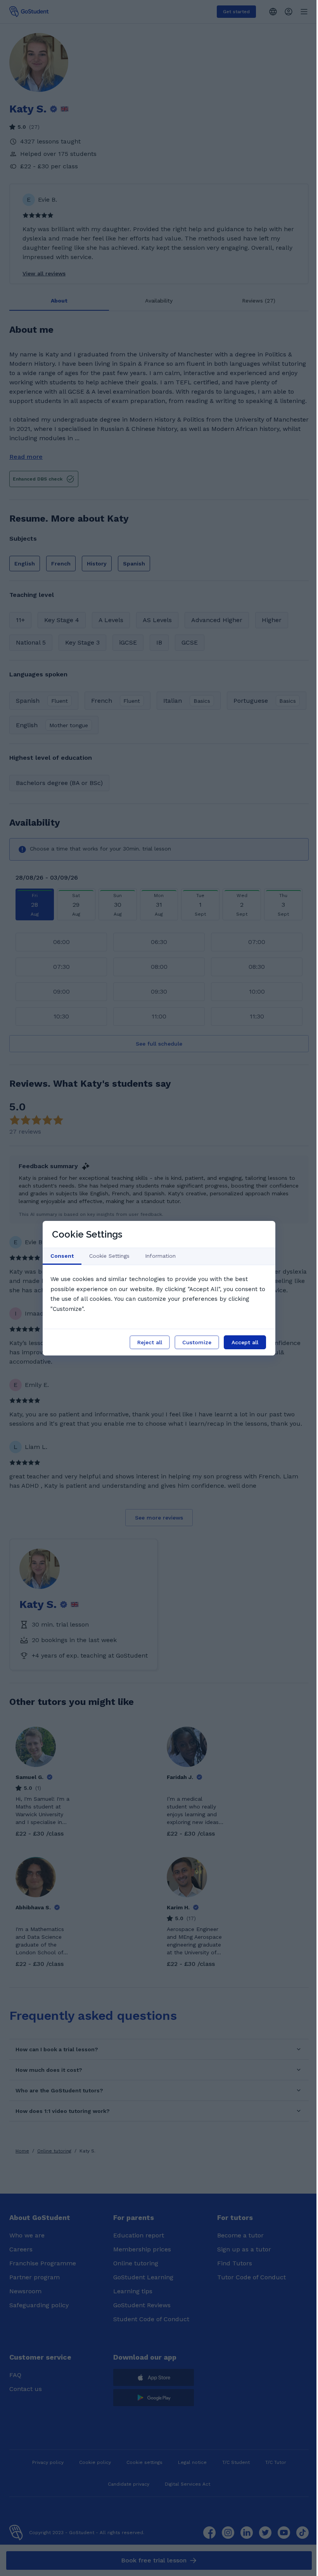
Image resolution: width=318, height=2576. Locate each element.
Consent (62, 1256)
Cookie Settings (109, 1256)
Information (160, 1256)
